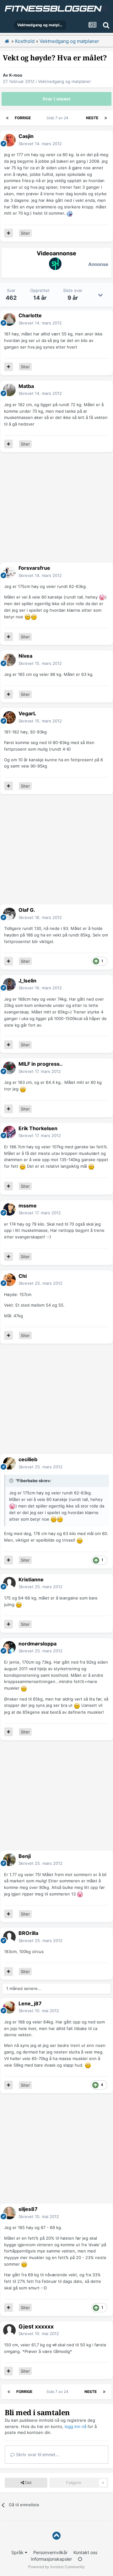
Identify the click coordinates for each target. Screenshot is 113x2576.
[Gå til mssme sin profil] (9, 1209)
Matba (26, 386)
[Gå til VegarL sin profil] (9, 717)
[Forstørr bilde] (70, 213)
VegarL (27, 713)
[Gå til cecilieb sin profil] (9, 1463)
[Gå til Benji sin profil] (9, 1860)
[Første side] (7, 118)
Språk (18, 2552)
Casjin (26, 136)
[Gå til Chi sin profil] (9, 1280)
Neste (92, 118)
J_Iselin (27, 981)
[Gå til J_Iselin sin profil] (9, 984)
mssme (28, 1206)
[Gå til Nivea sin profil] (9, 660)
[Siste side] (106, 118)
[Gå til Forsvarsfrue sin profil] (9, 572)
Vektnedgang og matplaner (65, 81)
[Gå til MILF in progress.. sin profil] (9, 1068)
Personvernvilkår (50, 2552)
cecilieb (28, 1459)
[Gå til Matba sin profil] (9, 390)
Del (28, 2483)
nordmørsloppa (38, 1644)
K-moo (16, 75)
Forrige (23, 118)
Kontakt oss (85, 2552)
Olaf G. (27, 910)
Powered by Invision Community (56, 2567)
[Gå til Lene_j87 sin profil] (9, 2007)
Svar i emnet (57, 99)
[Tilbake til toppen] (56, 2536)
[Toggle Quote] (12, 1481)
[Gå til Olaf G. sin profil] (9, 914)
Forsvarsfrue (34, 568)
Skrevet (40, 144)
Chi (23, 1276)
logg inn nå (75, 2426)
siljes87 (28, 2209)
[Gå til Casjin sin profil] (9, 140)
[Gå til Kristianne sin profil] (9, 1583)
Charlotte (30, 315)
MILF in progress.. (41, 1064)
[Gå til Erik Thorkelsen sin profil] (9, 1132)
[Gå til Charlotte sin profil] (9, 319)
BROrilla (28, 1933)
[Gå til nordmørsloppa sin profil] (9, 1647)
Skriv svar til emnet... (37, 2454)
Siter (25, 233)
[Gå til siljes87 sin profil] (9, 2213)
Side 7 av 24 (58, 118)
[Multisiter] (8, 233)
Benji (25, 1856)
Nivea (25, 656)
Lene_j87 (30, 2003)
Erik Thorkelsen (38, 1128)
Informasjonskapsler (51, 2559)
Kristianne (31, 1579)
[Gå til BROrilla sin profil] (9, 1937)
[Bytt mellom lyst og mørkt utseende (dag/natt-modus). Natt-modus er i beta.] (80, 2559)
